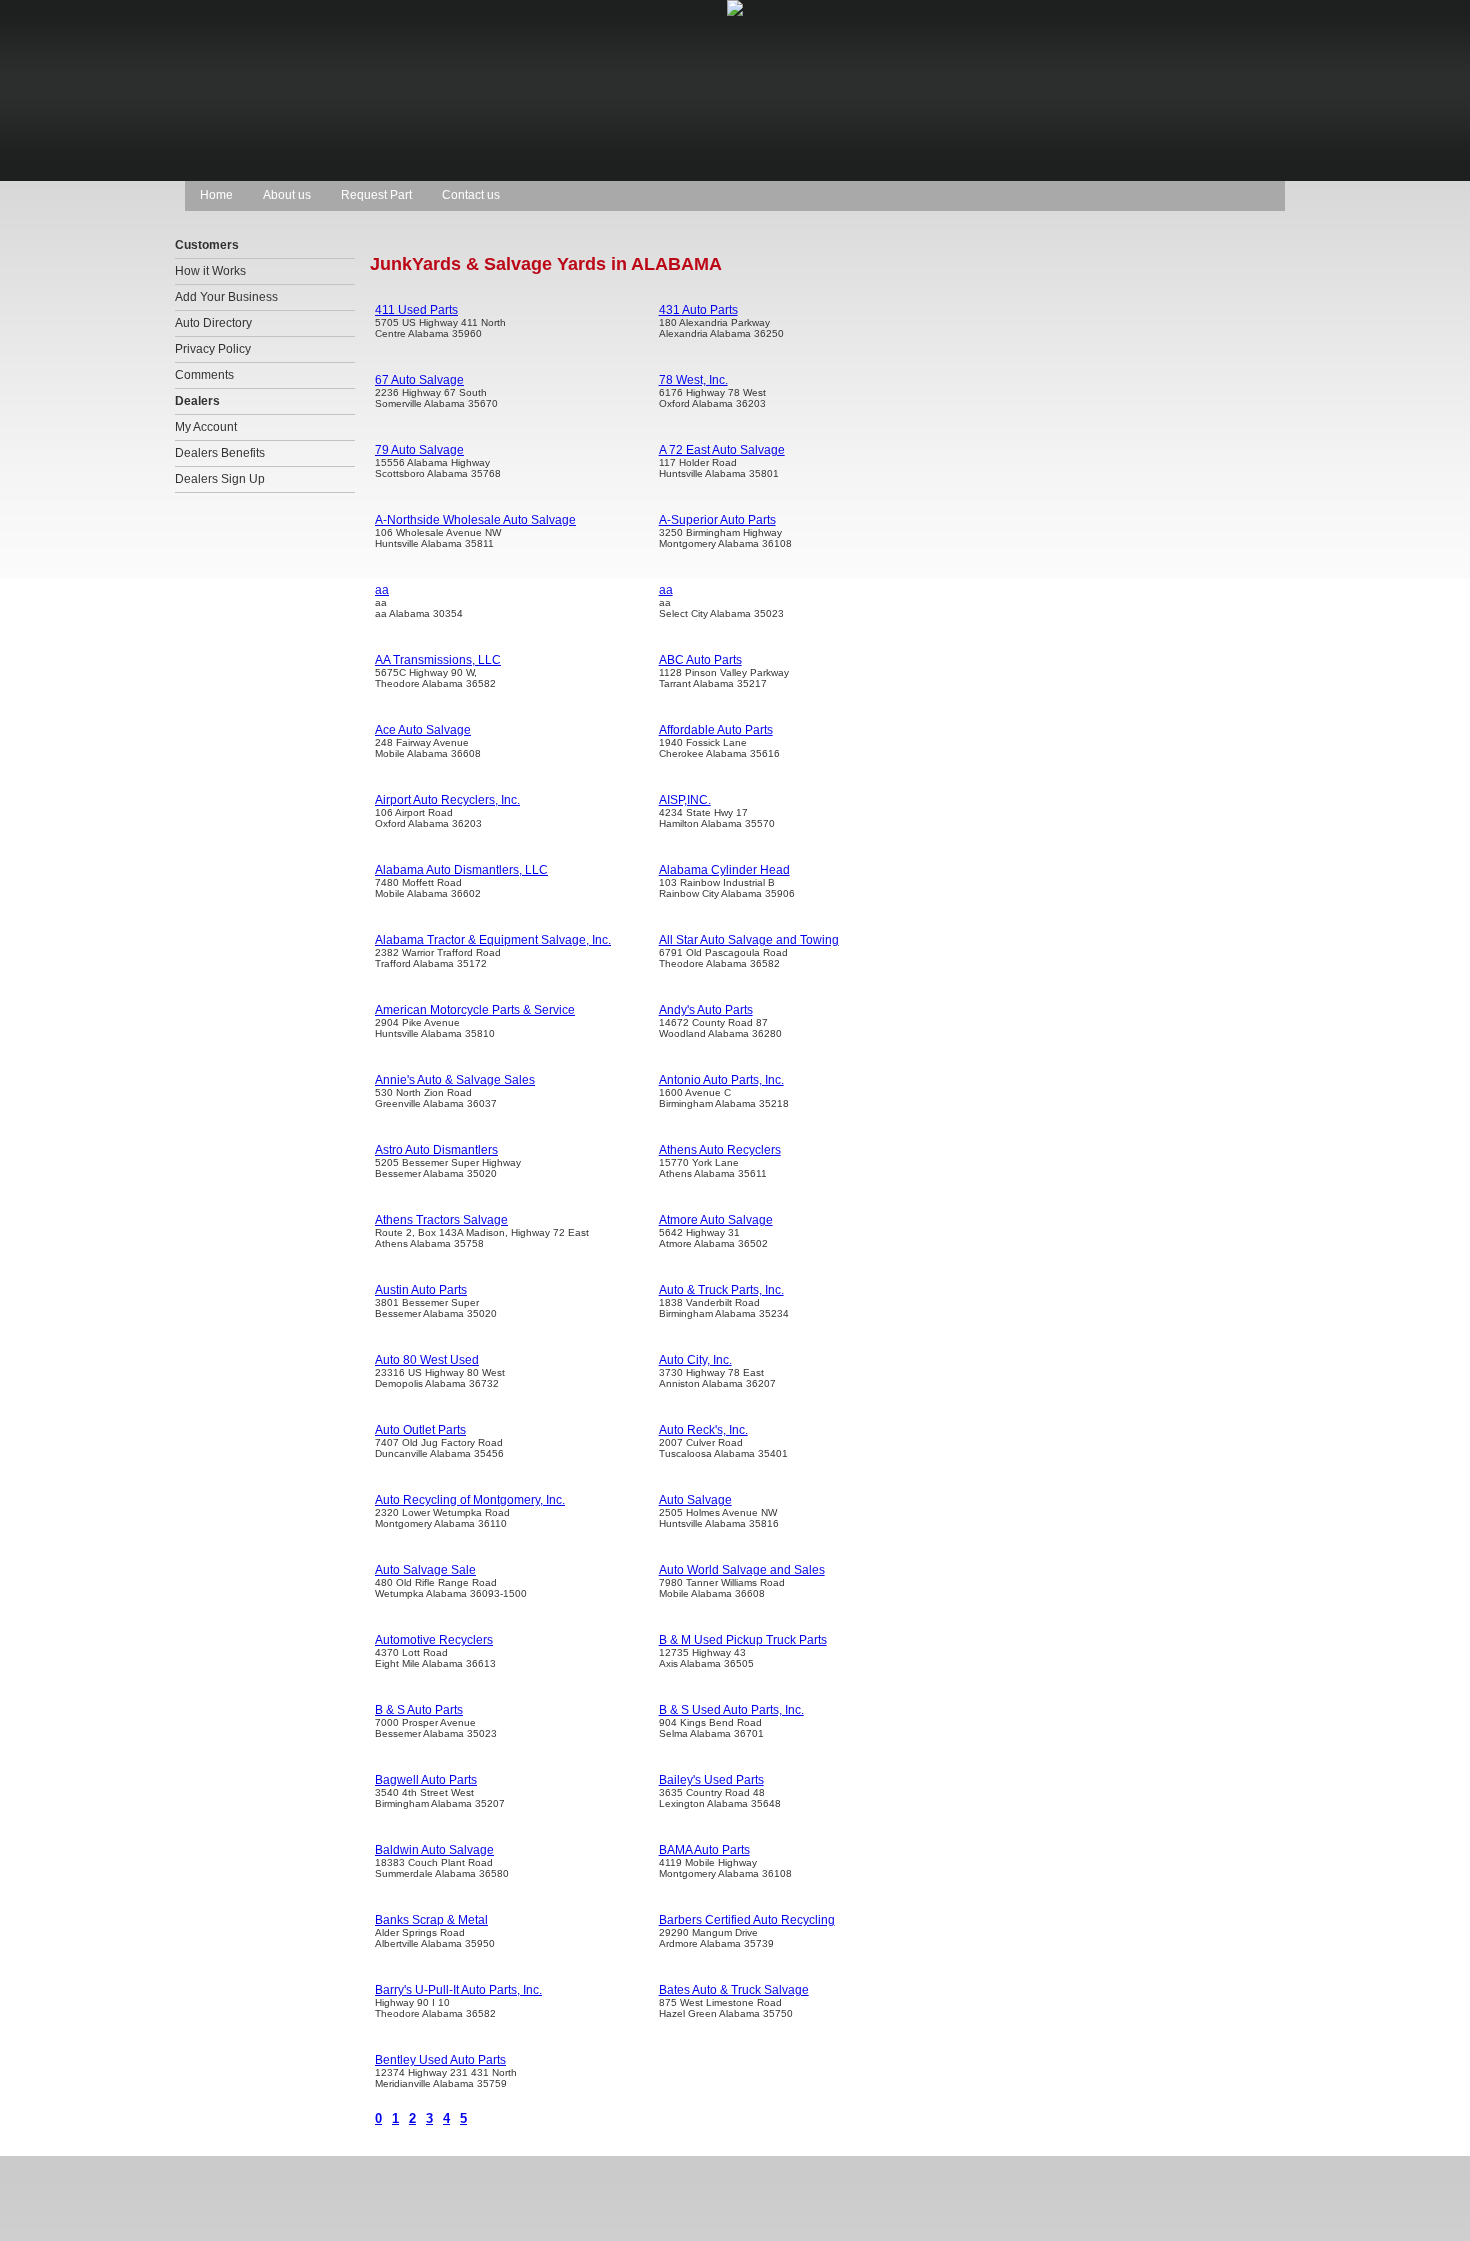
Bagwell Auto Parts (426, 1780)
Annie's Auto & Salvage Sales (455, 1080)
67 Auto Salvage (419, 380)
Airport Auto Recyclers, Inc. (447, 800)
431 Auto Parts (698, 310)
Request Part (376, 195)
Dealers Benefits (220, 453)
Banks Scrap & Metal (431, 1920)
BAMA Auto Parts (704, 1850)
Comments (204, 375)
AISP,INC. (685, 800)
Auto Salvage (695, 1500)
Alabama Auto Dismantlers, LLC (461, 870)
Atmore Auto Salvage (716, 1220)
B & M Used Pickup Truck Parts (743, 1640)
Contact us (471, 195)
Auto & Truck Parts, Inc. (721, 1290)
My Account (206, 427)
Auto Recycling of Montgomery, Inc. (470, 1500)
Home (216, 195)
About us (287, 195)
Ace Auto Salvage (423, 730)
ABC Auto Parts (700, 660)
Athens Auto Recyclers (720, 1150)
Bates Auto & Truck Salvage (734, 1990)
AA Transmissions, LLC (438, 660)
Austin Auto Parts (421, 1290)
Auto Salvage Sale (425, 1570)
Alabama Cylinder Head (724, 870)
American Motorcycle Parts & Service (475, 1010)
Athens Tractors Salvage (441, 1220)
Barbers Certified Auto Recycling (747, 1920)
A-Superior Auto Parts (717, 520)
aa (382, 590)
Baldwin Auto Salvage (434, 1850)
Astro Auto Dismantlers (436, 1150)
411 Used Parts (416, 310)
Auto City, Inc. (695, 1360)
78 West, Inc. (693, 380)
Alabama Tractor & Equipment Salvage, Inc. (493, 940)
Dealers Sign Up (220, 479)
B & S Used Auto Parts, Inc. (731, 1710)
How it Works (210, 271)
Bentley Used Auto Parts (440, 2060)
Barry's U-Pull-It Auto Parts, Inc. (458, 1990)
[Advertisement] (1110, 346)
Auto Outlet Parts (420, 1430)
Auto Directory (213, 323)
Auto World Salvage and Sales (742, 1570)
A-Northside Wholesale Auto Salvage (475, 520)
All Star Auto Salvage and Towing (749, 940)
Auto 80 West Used (427, 1360)
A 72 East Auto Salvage (722, 450)
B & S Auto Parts (419, 1710)
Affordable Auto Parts (716, 730)
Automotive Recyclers (434, 1640)
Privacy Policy (213, 349)
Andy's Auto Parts (706, 1010)
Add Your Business (226, 297)
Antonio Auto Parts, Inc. (721, 1080)
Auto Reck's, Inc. (703, 1430)
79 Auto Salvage (419, 450)
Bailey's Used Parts (711, 1780)
